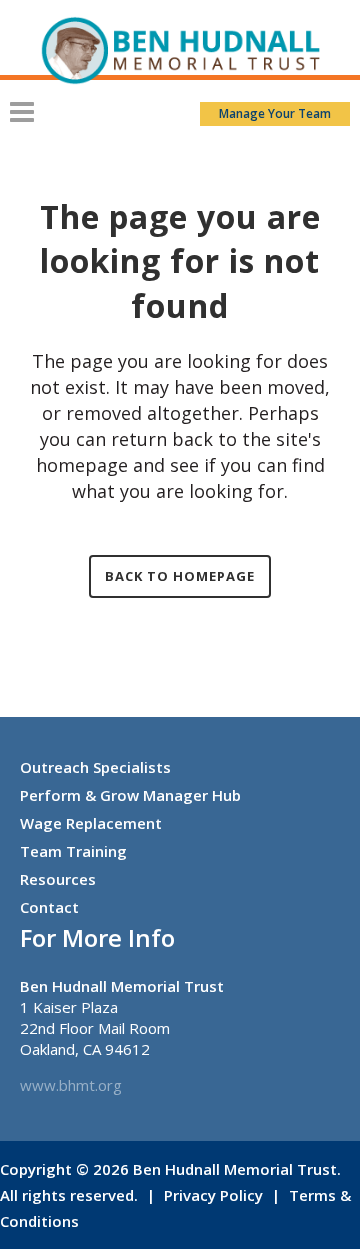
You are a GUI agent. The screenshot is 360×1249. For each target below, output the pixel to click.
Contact (49, 907)
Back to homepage (180, 576)
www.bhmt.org (71, 1085)
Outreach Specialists (95, 767)
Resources (58, 879)
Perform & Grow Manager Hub (130, 795)
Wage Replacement (91, 823)
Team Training (73, 851)
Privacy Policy (213, 1195)
